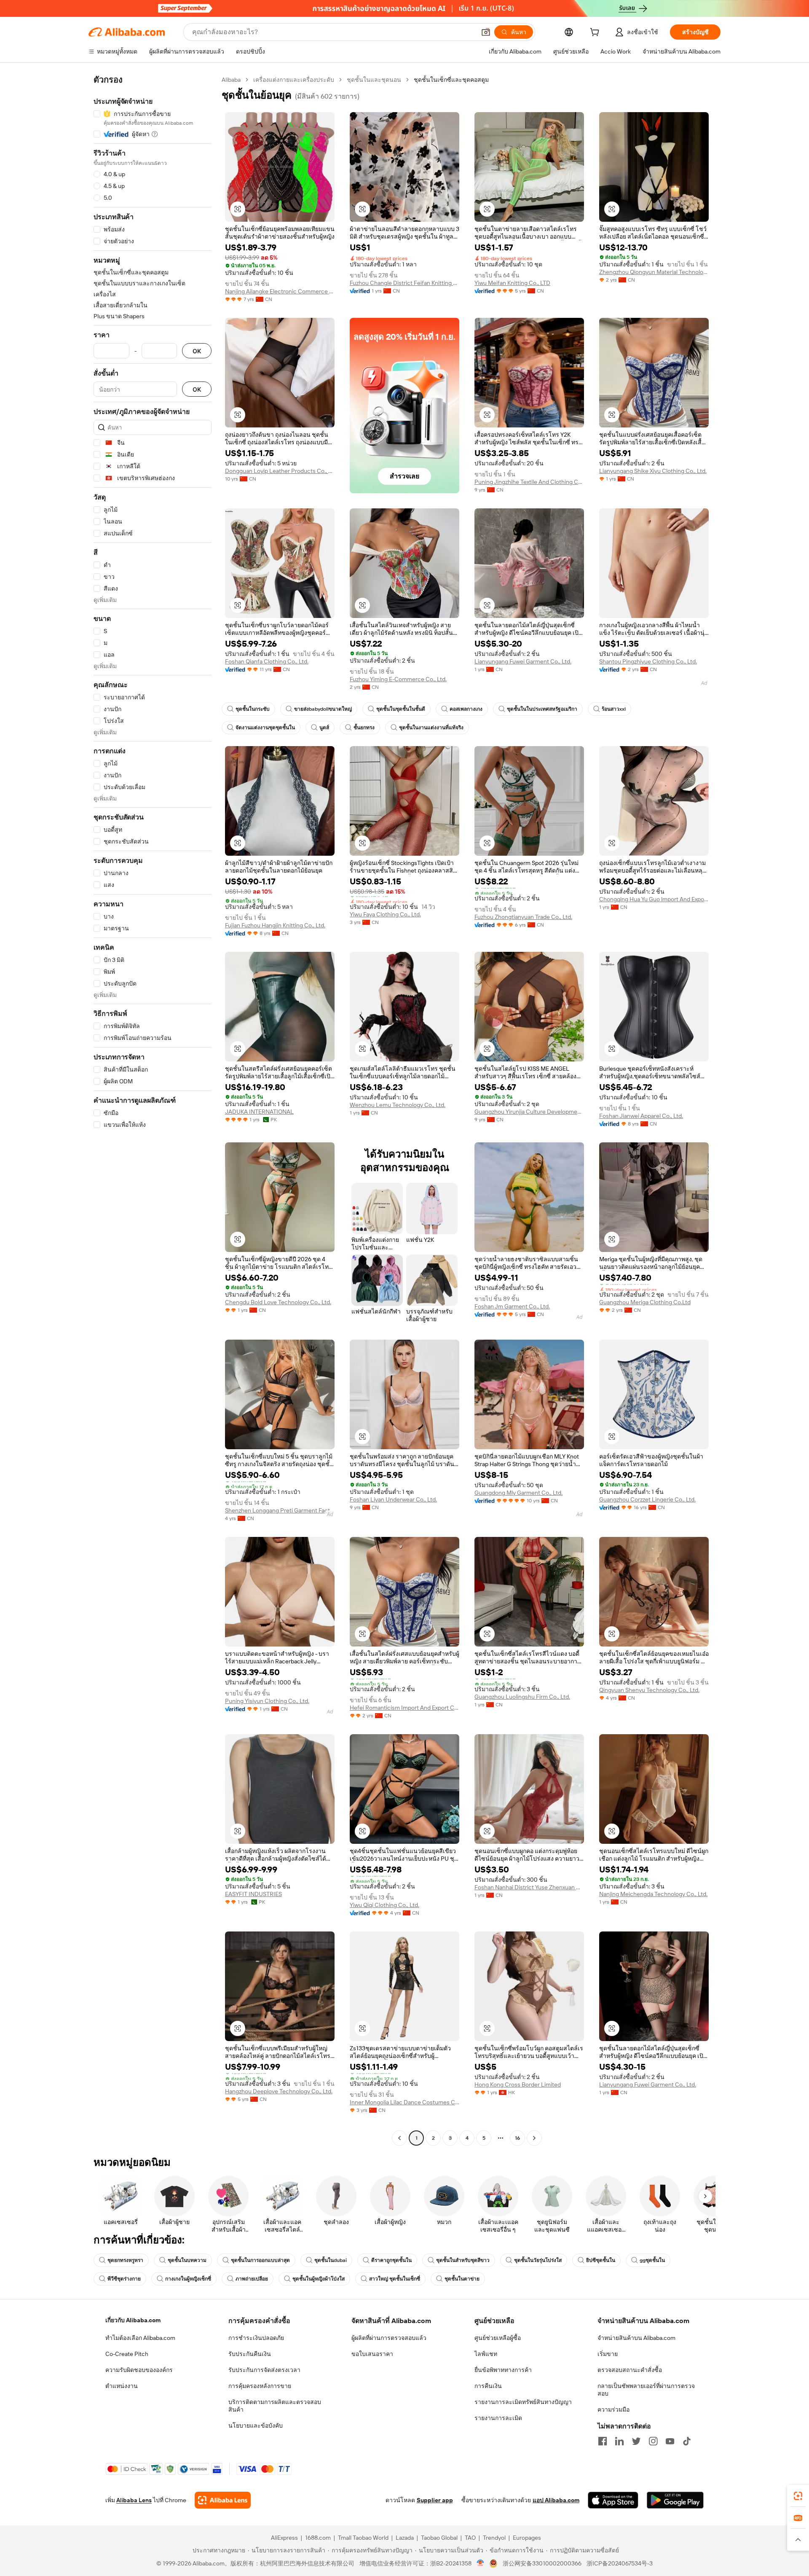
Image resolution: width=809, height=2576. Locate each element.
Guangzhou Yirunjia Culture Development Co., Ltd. (529, 1112)
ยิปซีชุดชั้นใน (601, 2260)
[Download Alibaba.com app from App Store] (613, 2500)
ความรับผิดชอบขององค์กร (139, 2370)
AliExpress (284, 2538)
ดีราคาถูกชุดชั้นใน (391, 2260)
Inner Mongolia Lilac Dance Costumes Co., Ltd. (404, 2102)
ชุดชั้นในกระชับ (253, 709)
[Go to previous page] (399, 2138)
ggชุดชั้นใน (652, 2260)
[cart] (596, 33)
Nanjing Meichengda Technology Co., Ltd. (653, 1894)
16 (517, 2138)
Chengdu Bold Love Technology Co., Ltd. (278, 1302)
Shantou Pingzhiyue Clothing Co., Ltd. (648, 661)
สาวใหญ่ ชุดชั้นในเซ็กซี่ (395, 2279)
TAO (470, 2538)
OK (197, 351)
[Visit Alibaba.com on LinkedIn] (619, 2441)
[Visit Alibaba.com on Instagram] (653, 2441)
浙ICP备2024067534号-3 (620, 2563)
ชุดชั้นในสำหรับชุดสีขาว (463, 2260)
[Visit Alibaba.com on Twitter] (636, 2441)
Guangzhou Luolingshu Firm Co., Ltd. (522, 1697)
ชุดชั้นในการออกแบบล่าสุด (260, 2260)
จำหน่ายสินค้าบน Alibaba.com (636, 2338)
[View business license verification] (481, 2563)
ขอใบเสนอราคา (372, 2354)
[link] (798, 2496)
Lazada (405, 2538)
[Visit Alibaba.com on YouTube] (670, 2441)
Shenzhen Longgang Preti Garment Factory (280, 1510)
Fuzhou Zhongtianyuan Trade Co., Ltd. (523, 917)
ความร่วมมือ (613, 2409)
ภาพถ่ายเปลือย (252, 2279)
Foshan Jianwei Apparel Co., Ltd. (641, 1116)
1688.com (318, 2538)
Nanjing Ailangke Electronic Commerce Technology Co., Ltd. (280, 291)
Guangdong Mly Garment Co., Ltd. (518, 1493)
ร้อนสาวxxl (614, 709)
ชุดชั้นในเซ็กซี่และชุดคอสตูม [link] (451, 80)
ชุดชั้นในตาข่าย (462, 2279)
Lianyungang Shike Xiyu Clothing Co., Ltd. (653, 471)
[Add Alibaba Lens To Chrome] (223, 2500)
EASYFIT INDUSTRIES (253, 1894)
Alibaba (231, 80)
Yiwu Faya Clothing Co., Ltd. (385, 914)
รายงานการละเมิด (498, 2418)
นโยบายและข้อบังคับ (256, 2426)
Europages (527, 2538)
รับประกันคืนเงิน (250, 2354)
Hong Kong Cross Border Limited (518, 2084)
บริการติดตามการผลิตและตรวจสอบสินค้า (275, 2406)
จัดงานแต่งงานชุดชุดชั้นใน (265, 728)
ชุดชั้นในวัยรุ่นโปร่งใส (538, 2260)
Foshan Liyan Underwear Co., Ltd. (393, 1499)
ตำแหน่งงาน (122, 2386)
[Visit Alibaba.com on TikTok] (687, 2441)
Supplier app (435, 2500)
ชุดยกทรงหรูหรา (125, 2260)
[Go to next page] (534, 2138)
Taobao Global (439, 2538)
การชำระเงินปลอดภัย (256, 2338)
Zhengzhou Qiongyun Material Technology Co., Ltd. (654, 272)
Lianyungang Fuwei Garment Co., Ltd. (523, 661)
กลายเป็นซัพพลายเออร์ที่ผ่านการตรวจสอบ (646, 2390)
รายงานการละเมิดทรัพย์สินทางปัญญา (523, 2402)
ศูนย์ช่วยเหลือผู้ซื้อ (498, 2338)
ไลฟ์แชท (486, 2354)
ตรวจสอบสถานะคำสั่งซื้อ (630, 2370)
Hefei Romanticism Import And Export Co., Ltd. (404, 1708)
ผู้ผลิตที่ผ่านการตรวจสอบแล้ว (389, 2338)
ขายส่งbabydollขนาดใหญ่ (323, 709)
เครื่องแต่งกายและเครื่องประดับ (294, 80)
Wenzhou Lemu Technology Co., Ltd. (398, 1105)
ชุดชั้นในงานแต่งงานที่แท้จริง (431, 728)
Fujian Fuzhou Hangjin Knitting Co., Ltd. (275, 925)
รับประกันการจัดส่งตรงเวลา (264, 2370)
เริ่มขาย (608, 2354)
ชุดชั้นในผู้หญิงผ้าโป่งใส (319, 2279)
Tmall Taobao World (363, 2538)
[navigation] (153, 1110)
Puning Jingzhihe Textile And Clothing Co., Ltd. (529, 482)
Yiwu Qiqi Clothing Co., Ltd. (384, 1905)
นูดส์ (324, 728)
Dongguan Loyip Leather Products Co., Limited (280, 471)
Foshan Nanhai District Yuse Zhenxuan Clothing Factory (529, 1887)
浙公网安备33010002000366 (542, 2563)
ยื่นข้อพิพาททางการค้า (503, 2370)
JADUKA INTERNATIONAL (259, 1112)
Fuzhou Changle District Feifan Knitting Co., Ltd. (404, 283)
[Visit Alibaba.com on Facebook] (603, 2441)
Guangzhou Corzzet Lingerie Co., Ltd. (647, 1499)
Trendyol (494, 2538)
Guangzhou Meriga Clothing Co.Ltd (645, 1302)
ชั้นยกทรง (364, 728)
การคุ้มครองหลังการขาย (260, 2386)
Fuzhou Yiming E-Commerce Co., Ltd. (398, 679)
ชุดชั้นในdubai (331, 2260)
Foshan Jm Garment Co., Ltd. (512, 1306)
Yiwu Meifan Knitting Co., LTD (512, 283)
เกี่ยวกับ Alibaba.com (133, 2320)
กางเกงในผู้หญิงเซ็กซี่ (188, 2279)
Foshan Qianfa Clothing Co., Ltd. (267, 661)
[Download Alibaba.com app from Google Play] (675, 2500)
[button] (486, 32)
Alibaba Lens (134, 2500)
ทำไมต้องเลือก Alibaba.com (140, 2338)
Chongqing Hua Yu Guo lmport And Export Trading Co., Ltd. (654, 899)
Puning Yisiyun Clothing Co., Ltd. (267, 1701)
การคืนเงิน (488, 2386)
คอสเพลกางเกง (466, 709)
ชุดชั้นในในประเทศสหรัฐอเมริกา (542, 709)
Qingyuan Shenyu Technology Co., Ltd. (649, 1690)
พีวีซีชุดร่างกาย (124, 2279)
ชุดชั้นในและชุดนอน (374, 80)
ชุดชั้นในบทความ (187, 2260)
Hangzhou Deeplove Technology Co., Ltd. (279, 2091)
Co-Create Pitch (127, 2354)
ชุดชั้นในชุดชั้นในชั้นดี (401, 709)
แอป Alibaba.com (556, 2500)
